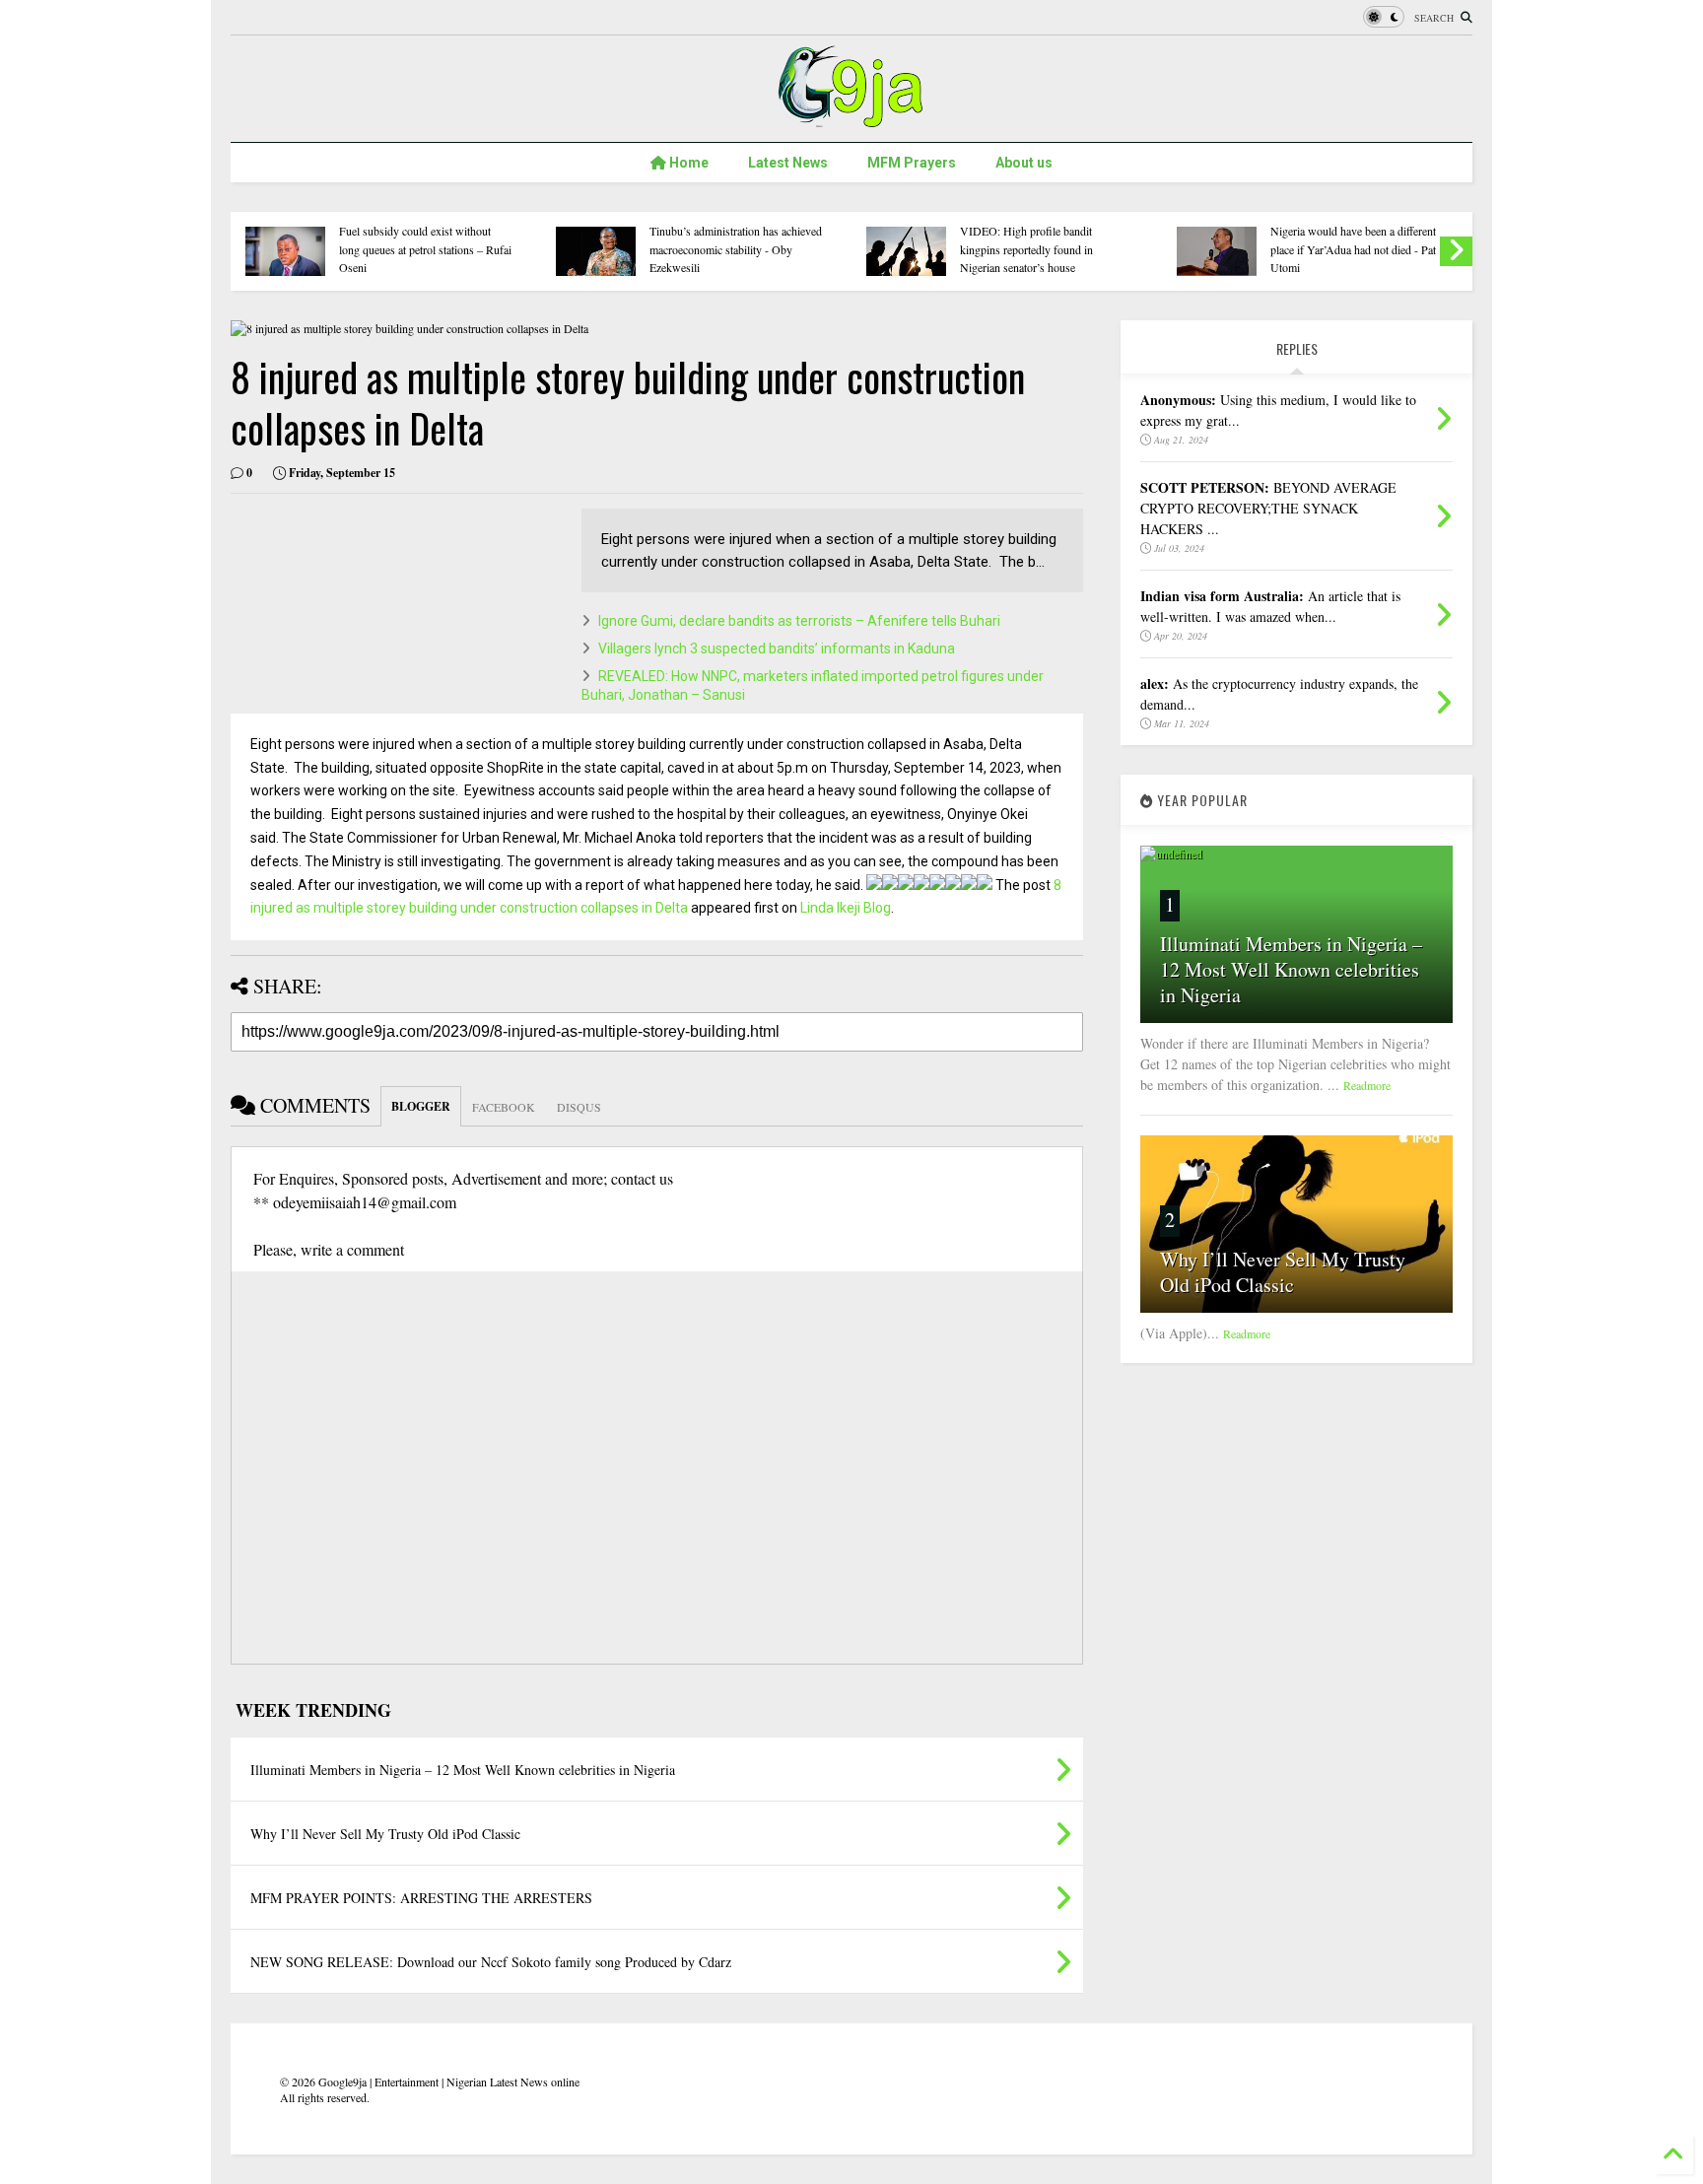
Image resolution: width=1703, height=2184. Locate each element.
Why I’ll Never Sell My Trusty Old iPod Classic (1283, 1272)
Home (687, 163)
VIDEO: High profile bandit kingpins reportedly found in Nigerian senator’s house (1026, 249)
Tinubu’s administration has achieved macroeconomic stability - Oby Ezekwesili (736, 249)
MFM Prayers (912, 163)
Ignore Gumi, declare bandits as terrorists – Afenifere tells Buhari (799, 621)
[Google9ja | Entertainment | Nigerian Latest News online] (851, 117)
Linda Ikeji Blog (846, 908)
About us (1024, 163)
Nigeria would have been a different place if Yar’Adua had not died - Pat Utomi (1353, 249)
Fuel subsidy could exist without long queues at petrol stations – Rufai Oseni (425, 249)
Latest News (788, 163)
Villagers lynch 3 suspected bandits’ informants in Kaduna (777, 648)
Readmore (1367, 1085)
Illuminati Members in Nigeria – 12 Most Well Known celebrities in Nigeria (1291, 969)
